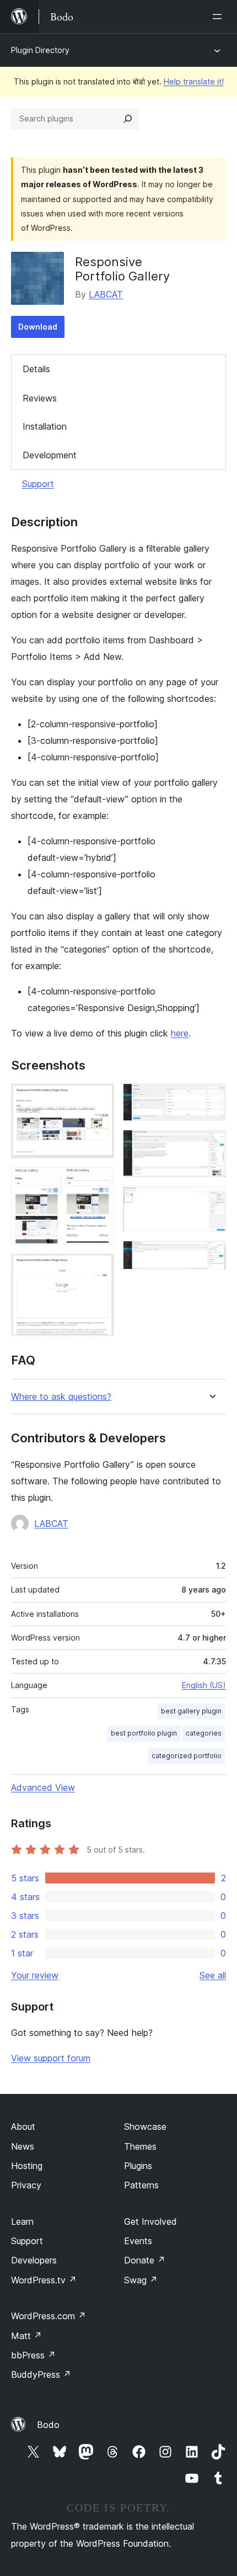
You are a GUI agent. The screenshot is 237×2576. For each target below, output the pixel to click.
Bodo (48, 2425)
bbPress (33, 2355)
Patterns (141, 2185)
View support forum (51, 2058)
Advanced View (43, 1787)
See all (213, 1975)
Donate (145, 2260)
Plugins (138, 2166)
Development (50, 455)
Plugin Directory (40, 50)
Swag (141, 2280)
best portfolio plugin (144, 1733)
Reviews (40, 398)
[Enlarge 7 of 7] (211, 1256)
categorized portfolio (187, 1756)
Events (138, 2241)
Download (38, 327)
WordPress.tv (44, 2280)
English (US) (204, 1685)
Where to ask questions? (61, 1397)
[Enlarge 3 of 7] (99, 1268)
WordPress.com (49, 2316)
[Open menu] (219, 17)
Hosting (27, 2166)
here (180, 1033)
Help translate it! (194, 81)
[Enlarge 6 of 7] (211, 1201)
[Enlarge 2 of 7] (99, 1182)
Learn (22, 2221)
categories (204, 1733)
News (23, 2146)
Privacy (26, 2185)
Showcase (145, 2127)
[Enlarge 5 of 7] (211, 1145)
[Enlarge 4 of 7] (211, 1098)
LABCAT (106, 294)
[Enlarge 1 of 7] (99, 1098)
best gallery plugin (191, 1711)
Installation (45, 426)
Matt (26, 2336)
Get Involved (150, 2221)
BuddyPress (41, 2374)
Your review (35, 1975)
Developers (34, 2260)
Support (38, 484)
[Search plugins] (128, 119)
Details (36, 369)
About (23, 2127)
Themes (140, 2146)
